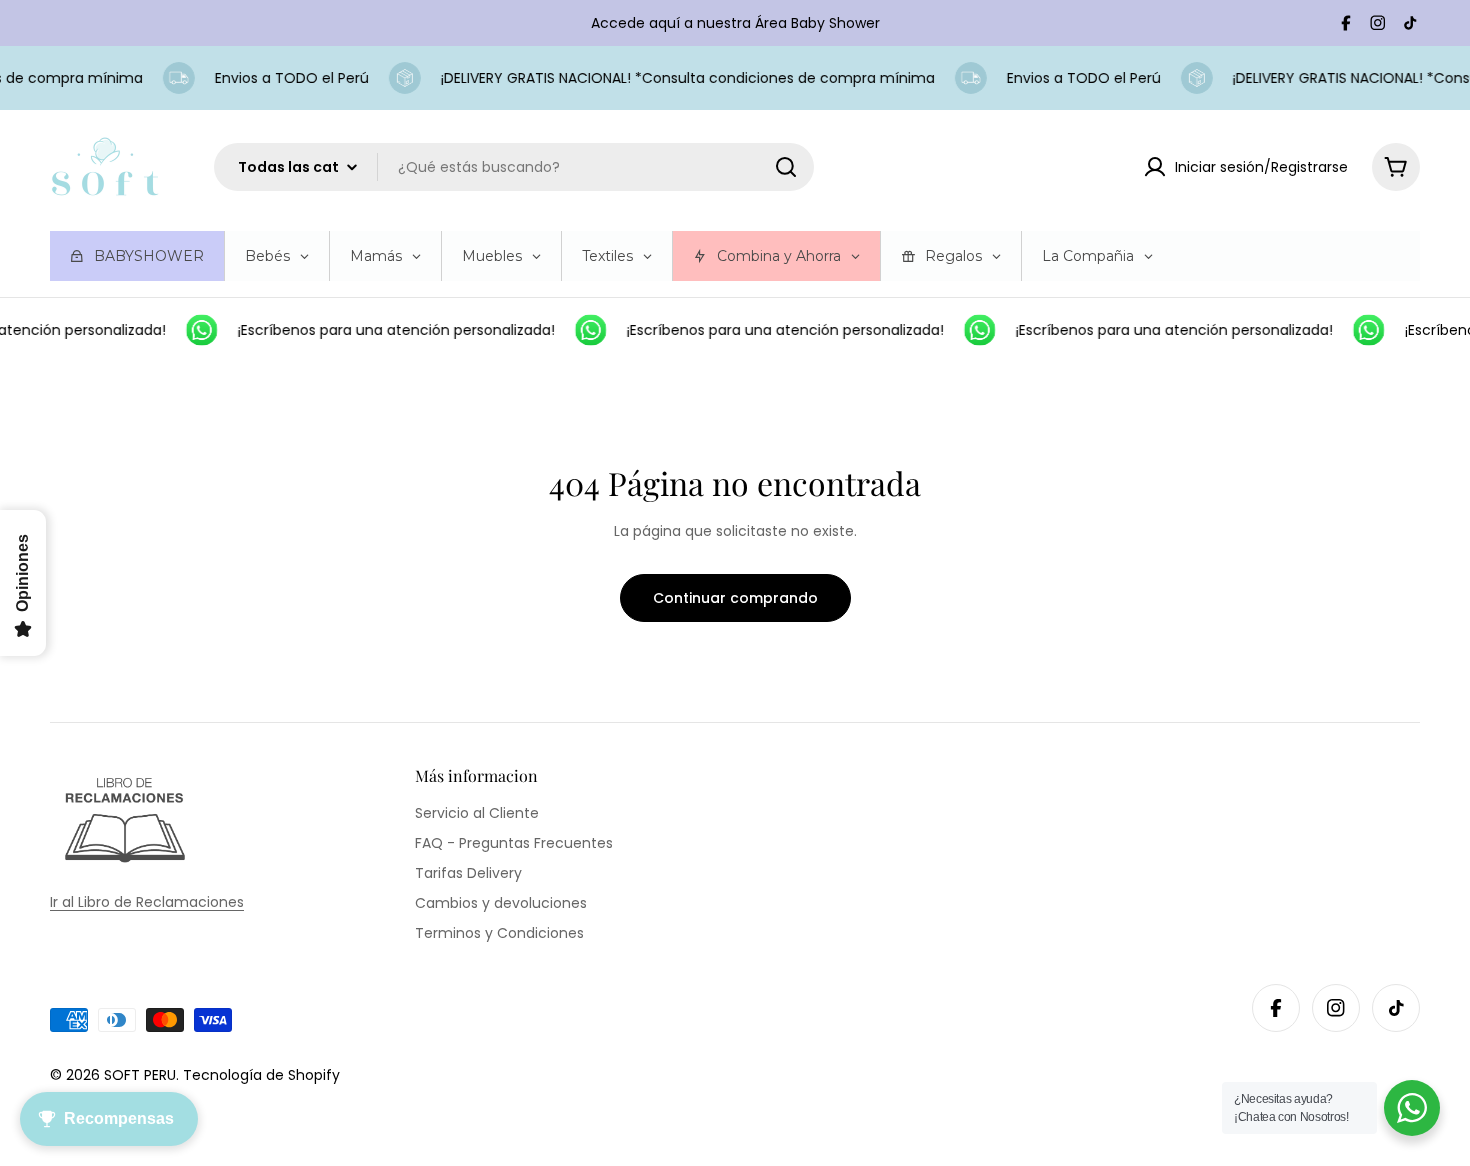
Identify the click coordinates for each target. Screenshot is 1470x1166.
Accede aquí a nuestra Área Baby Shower (735, 23)
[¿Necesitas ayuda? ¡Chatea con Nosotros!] (1412, 1108)
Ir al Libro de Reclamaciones (147, 902)
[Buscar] (786, 167)
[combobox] (514, 167)
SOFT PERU (140, 1075)
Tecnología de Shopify (261, 1075)
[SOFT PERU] (195, 330)
